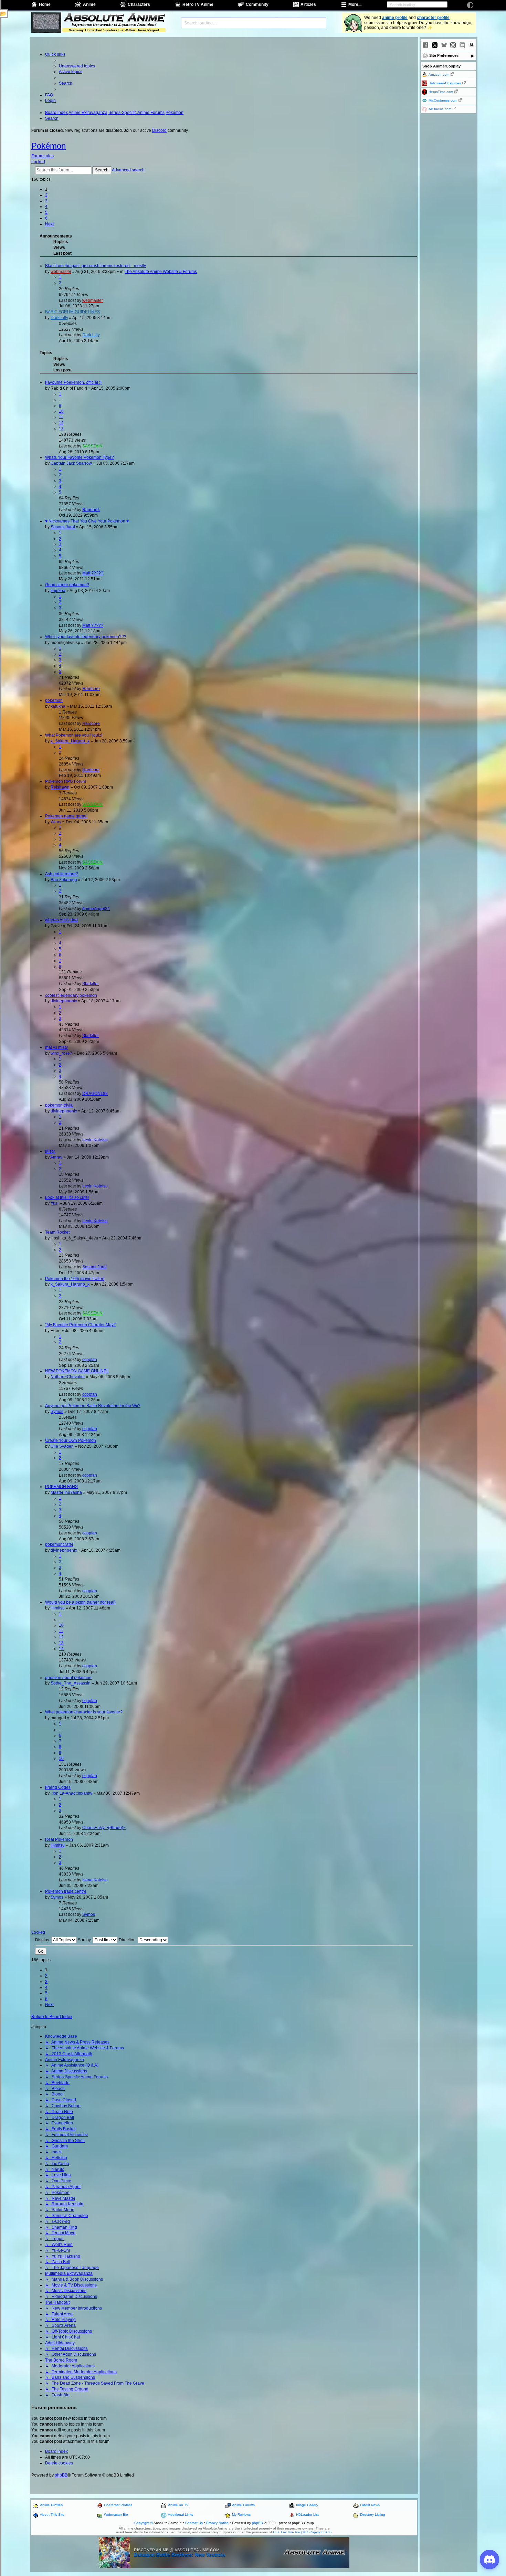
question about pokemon (68, 1678)
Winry (56, 822)
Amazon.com (439, 75)
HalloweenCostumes (445, 83)
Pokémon (49, 146)
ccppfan (90, 1360)
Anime (89, 4)
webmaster (61, 272)
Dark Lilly (59, 318)
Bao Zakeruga (64, 880)
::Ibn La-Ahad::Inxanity (71, 1793)
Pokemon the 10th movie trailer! (75, 1279)
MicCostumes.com (443, 100)
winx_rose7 (61, 1053)
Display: (43, 1940)
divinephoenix (64, 1001)
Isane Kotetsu (95, 1880)
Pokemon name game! (66, 816)
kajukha (58, 591)
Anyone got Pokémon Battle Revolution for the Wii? (93, 1406)
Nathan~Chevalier (68, 1377)
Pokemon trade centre (66, 1891)
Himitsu (58, 1608)
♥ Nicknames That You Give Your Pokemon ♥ (87, 521)
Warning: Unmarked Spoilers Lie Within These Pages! (114, 30)
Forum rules (43, 156)
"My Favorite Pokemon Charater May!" (81, 1325)
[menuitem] (77, 66)
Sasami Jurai (63, 527)
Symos (57, 1412)
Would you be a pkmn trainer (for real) (80, 1602)
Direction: (128, 1940)
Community (257, 4)
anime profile (395, 18)
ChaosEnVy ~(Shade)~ (104, 1828)
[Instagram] (453, 45)
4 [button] (46, 207)
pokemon (54, 700)
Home (45, 4)
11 (61, 417)
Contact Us (194, 2523)
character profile (433, 18)
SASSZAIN (92, 446)
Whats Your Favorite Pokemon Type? (80, 457)
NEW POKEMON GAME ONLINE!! (77, 1371)
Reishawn (60, 787)
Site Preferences (444, 55)
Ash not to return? (62, 874)
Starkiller (91, 984)
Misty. (50, 1151)
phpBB (61, 2475)
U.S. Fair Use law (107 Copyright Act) (302, 2532)
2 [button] (46, 195)
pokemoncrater (59, 1544)
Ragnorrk (91, 510)
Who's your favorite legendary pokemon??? (86, 637)
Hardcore (91, 689)
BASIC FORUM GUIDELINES (72, 312)
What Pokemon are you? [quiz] (74, 735)
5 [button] (46, 212)
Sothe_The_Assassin (71, 1683)
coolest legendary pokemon (71, 995)
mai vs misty (56, 1047)
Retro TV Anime (198, 4)
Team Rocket (57, 1232)
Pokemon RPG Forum (66, 781)
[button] (49, 224)
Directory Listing (373, 2515)
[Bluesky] (444, 45)
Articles (308, 4)
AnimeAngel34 (96, 909)
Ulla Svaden (62, 1446)
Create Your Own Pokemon (71, 1440)
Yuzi (55, 1203)
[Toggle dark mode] (470, 5)
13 (61, 429)
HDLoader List (307, 2515)
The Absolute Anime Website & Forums (161, 272)
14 (61, 1649)
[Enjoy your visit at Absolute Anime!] (114, 18)
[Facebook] (425, 45)
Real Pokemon (59, 1839)
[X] (435, 45)
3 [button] (46, 201)
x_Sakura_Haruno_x (70, 741)
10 (61, 411)
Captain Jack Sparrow (71, 463)
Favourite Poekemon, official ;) (73, 382)
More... (355, 4)
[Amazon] (472, 45)
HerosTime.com (441, 92)
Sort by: (85, 1940)
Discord (159, 130)
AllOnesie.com (440, 109)
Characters (139, 4)
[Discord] (462, 45)
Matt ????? (93, 573)
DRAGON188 (95, 1094)
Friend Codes (58, 1787)
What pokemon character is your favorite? (84, 1712)
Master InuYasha (66, 1492)
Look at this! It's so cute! (67, 1197)
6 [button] (46, 218)
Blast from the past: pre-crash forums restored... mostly (96, 266)
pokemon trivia (59, 1105)
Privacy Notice (217, 2523)
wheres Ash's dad (61, 920)
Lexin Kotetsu (95, 1140)
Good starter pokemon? (67, 585)
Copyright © (144, 2523)
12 (61, 423)
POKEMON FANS (61, 1487)
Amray (56, 1157)
